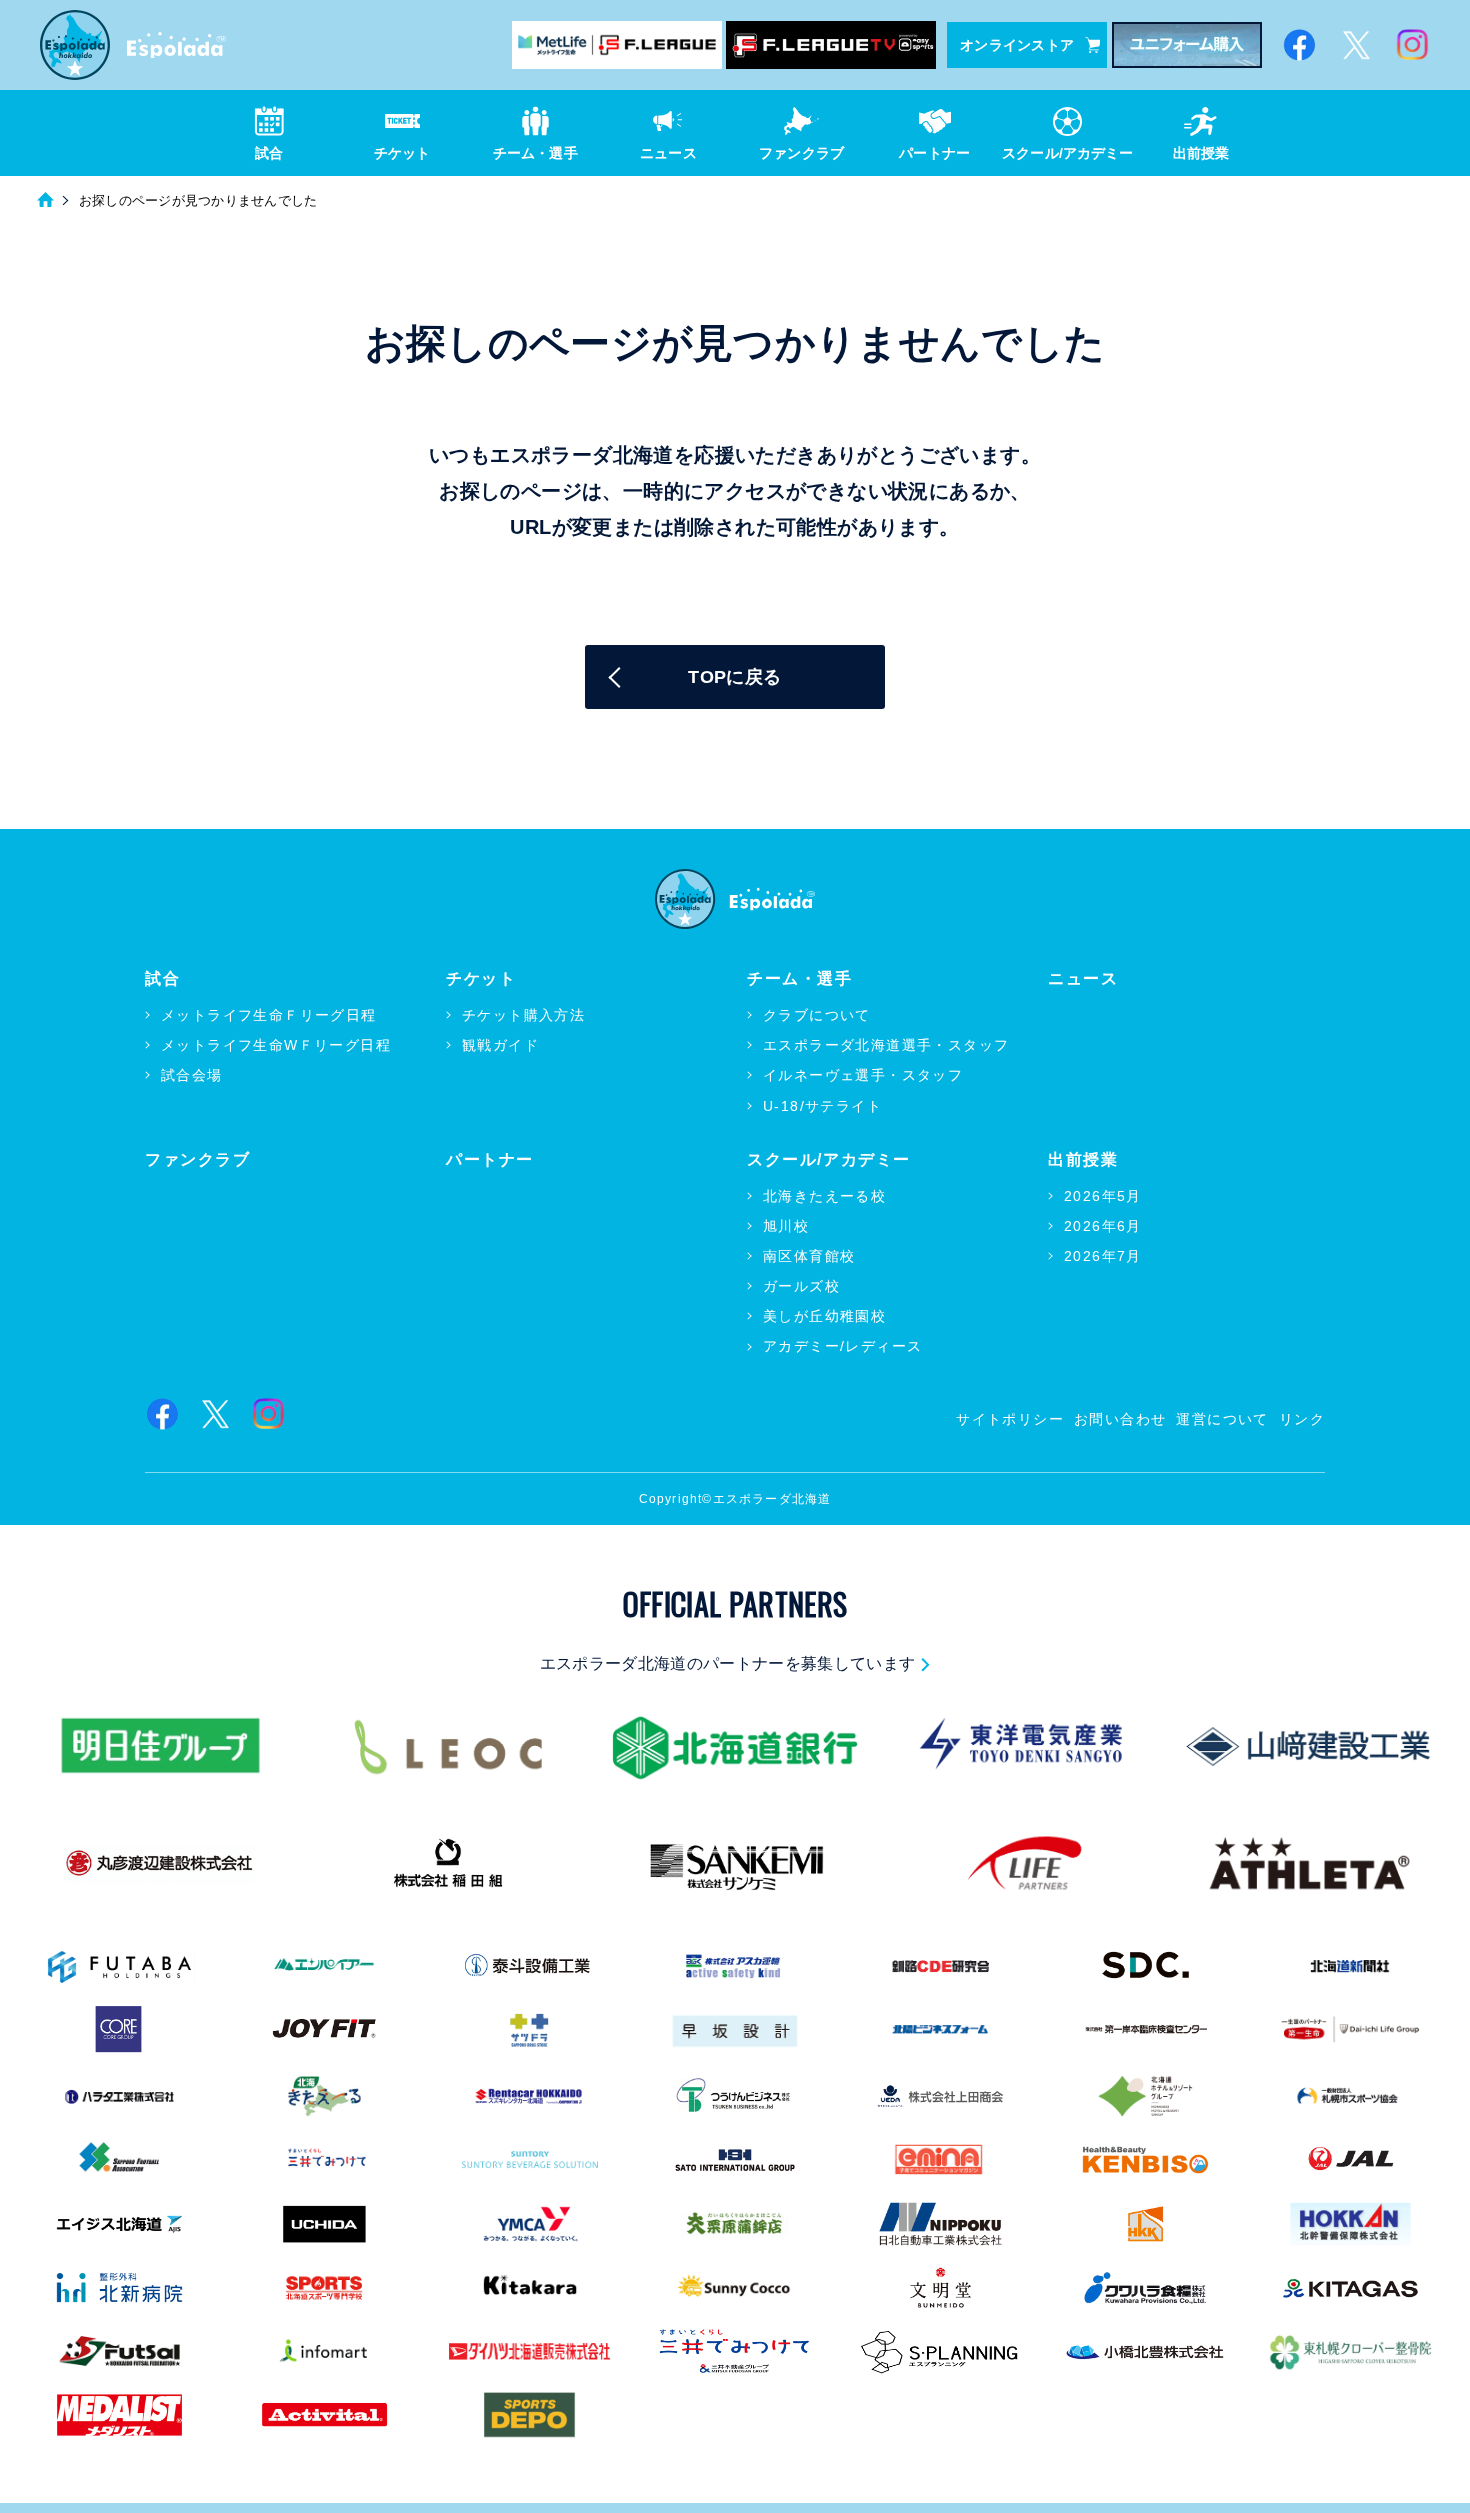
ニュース (1083, 978)
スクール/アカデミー (829, 1159)
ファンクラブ (198, 1159)
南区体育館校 (809, 1256)
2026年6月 (1103, 1226)
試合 (162, 978)
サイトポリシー (1010, 1419)
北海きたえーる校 (824, 1196)
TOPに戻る (734, 677)
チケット (481, 978)
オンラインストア (1017, 45)
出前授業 (1083, 1159)
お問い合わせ (1120, 1419)
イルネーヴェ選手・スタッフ (863, 1075)
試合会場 (192, 1075)
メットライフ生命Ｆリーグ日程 (269, 1015)
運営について (1222, 1419)
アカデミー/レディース (842, 1346)
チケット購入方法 (523, 1015)
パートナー (490, 1159)
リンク (1302, 1419)
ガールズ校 (801, 1286)
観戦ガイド (500, 1045)
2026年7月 (1103, 1256)
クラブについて (817, 1015)
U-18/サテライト (822, 1106)
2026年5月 (1103, 1196)
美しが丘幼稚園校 (824, 1316)
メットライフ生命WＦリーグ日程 (276, 1045)
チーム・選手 (800, 978)
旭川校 (786, 1226)
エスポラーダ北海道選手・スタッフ (886, 1045)
